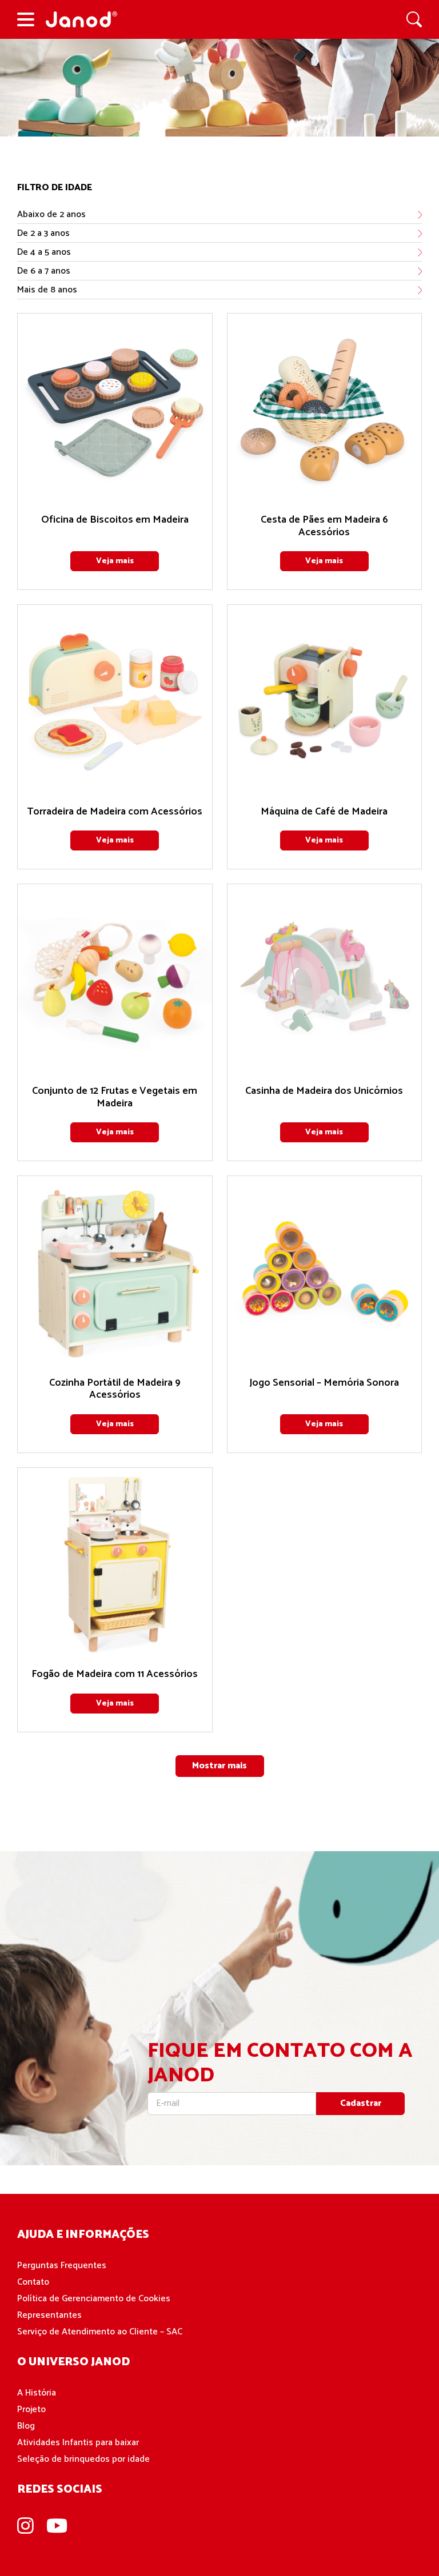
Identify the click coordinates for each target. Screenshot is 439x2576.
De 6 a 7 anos (44, 271)
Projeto (31, 2410)
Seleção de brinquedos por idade (83, 2459)
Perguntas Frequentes (62, 2266)
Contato (33, 2282)
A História (37, 2393)
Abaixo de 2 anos (51, 214)
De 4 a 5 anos (44, 252)
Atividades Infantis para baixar (78, 2443)
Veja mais (115, 561)
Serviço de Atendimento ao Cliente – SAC (100, 2332)
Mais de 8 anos (47, 290)
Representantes (49, 2315)
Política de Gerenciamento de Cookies (94, 2299)
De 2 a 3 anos (43, 233)
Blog (26, 2426)
